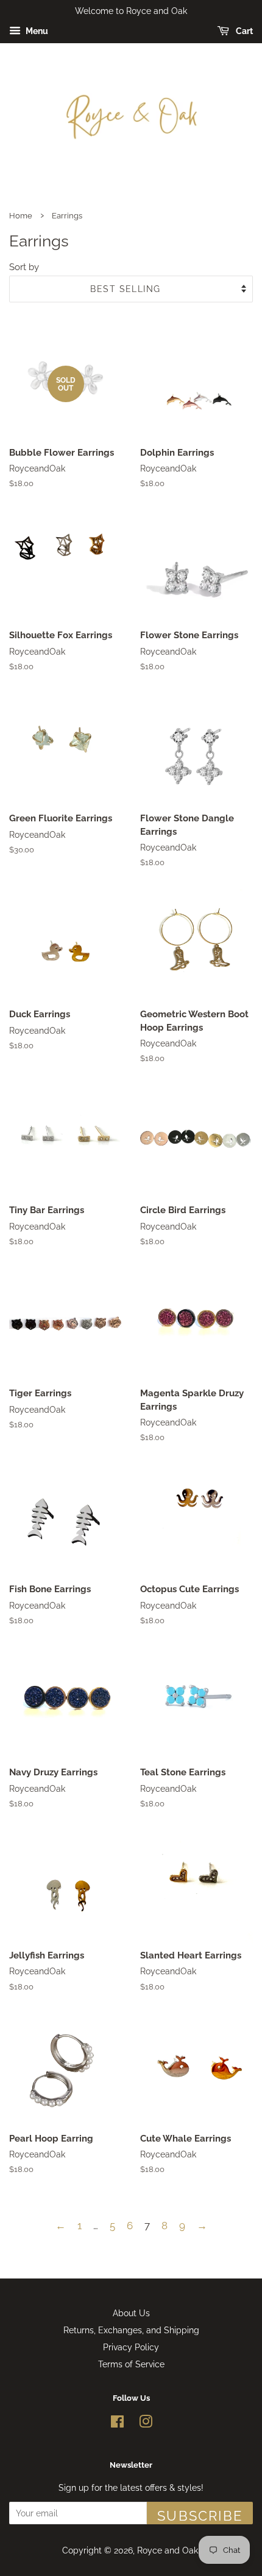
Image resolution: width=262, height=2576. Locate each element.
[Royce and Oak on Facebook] (117, 2424)
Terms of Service (131, 2364)
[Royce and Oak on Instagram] (146, 2424)
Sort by (24, 267)
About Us (131, 2313)
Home (21, 216)
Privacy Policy (131, 2347)
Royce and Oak (168, 2550)
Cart (243, 31)
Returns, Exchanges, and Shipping (131, 2330)
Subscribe (200, 2516)
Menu (36, 31)
